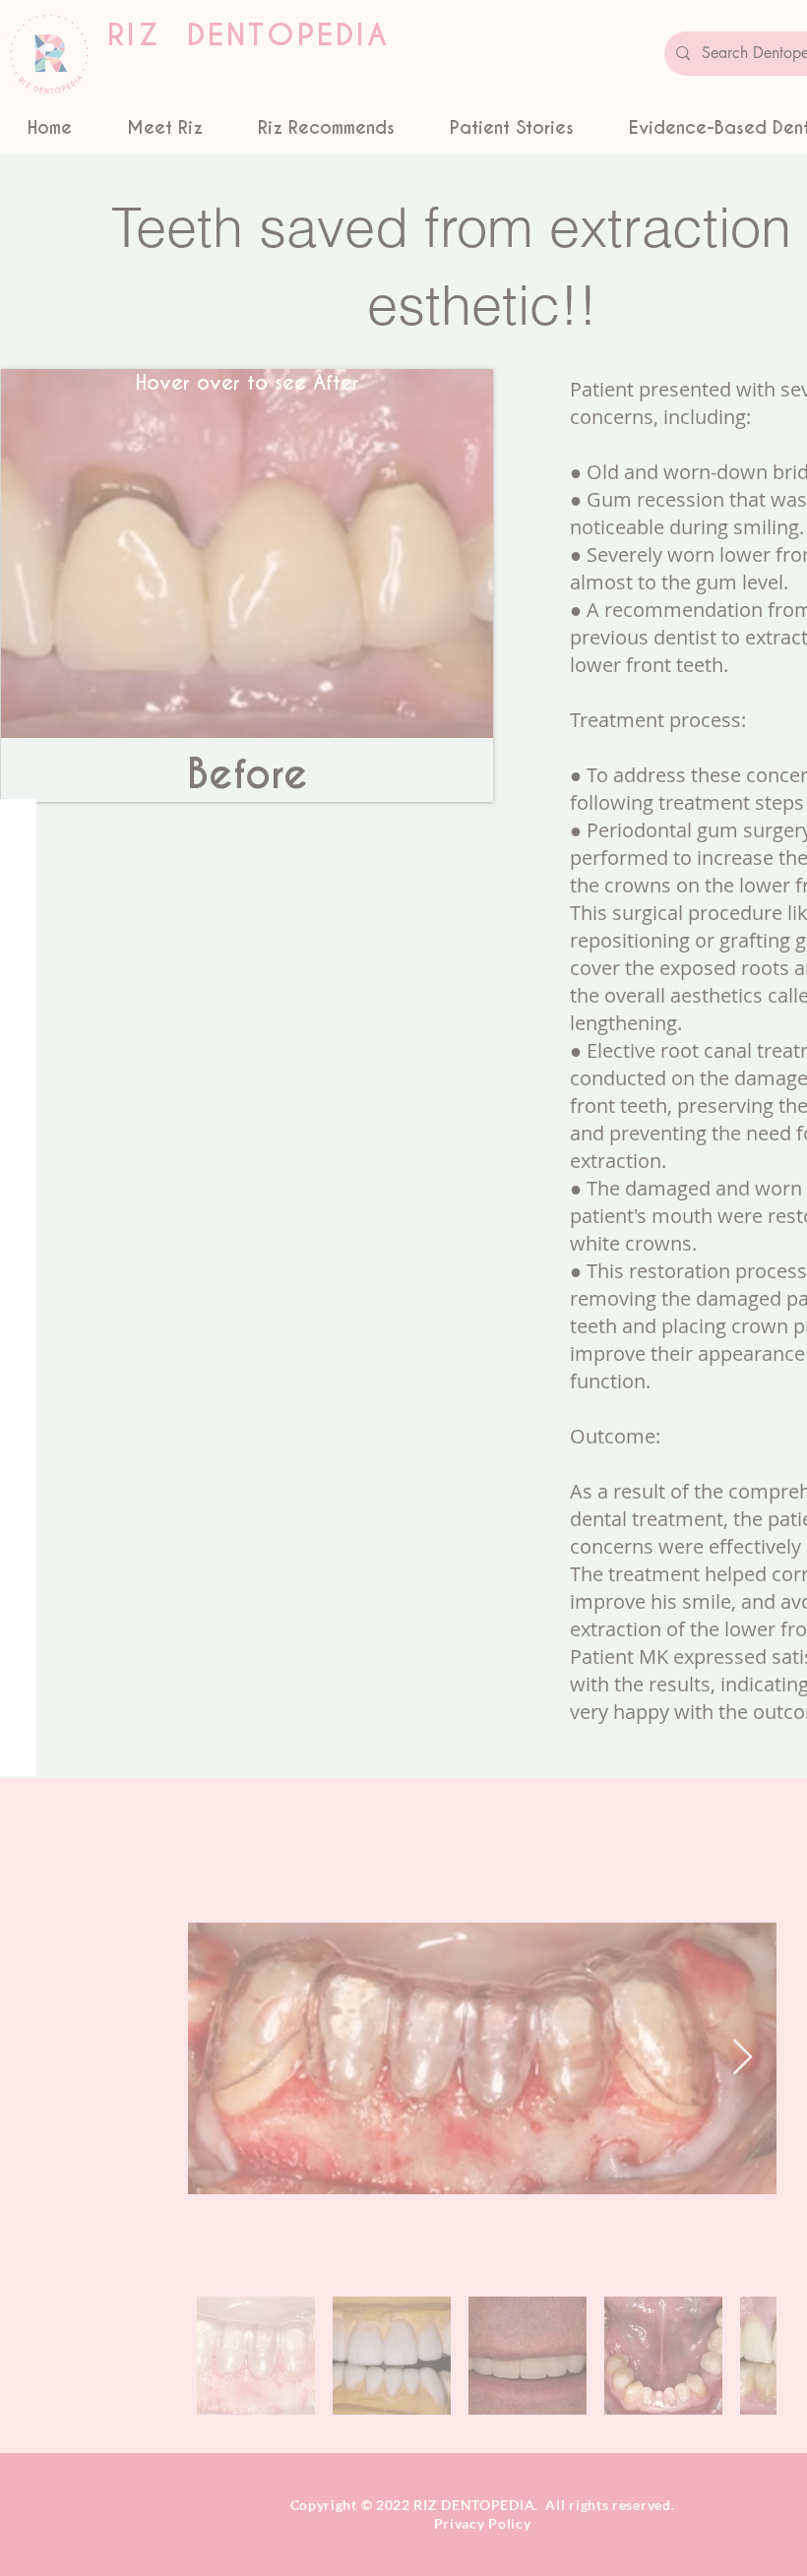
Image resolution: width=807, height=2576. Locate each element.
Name (272, 1419)
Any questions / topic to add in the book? (388, 1603)
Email (271, 1511)
